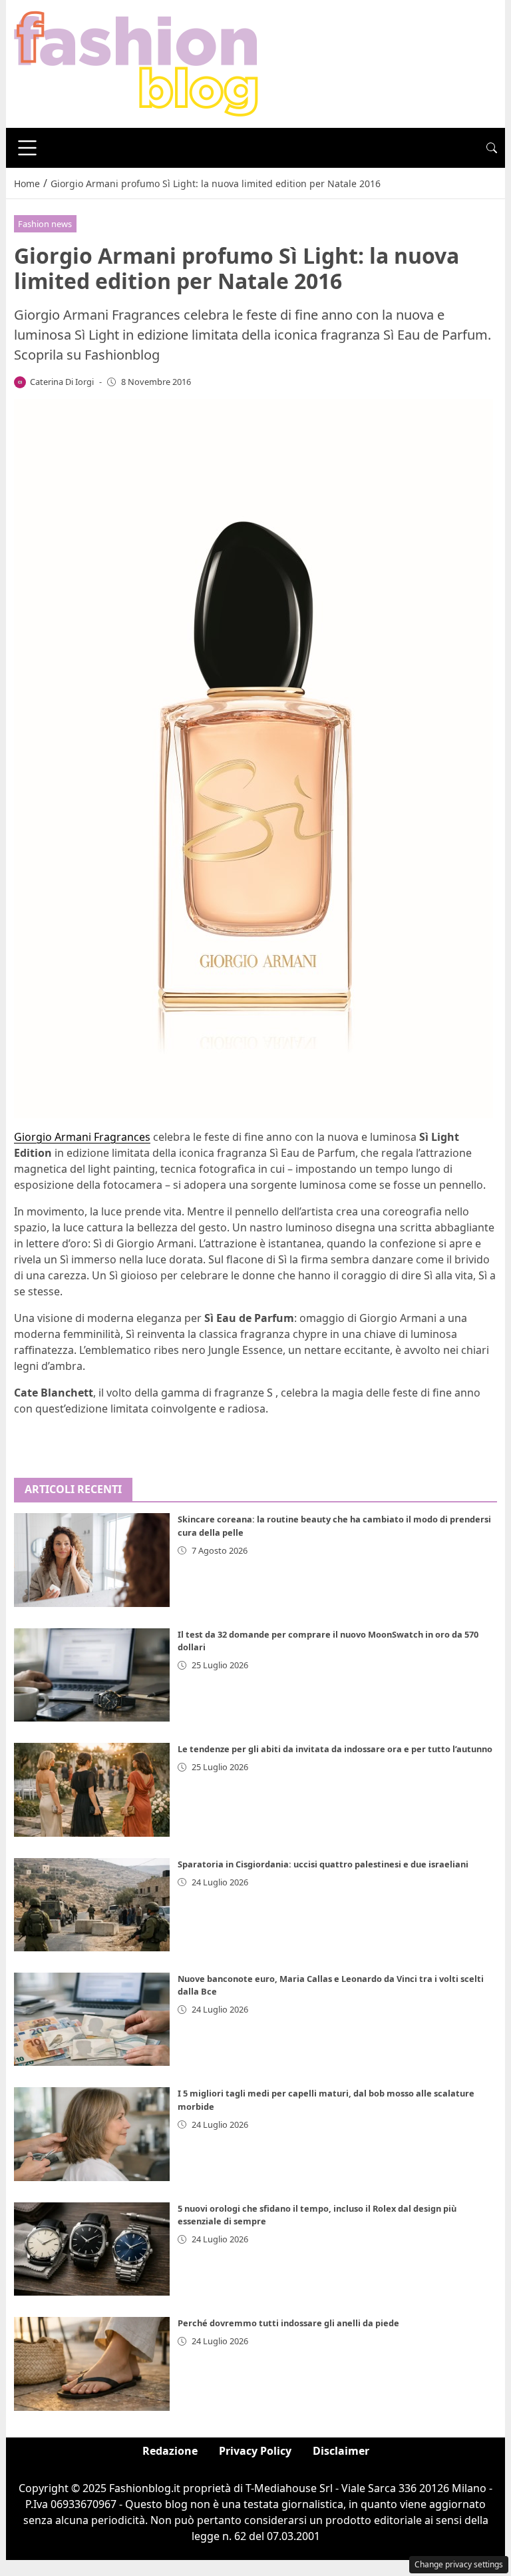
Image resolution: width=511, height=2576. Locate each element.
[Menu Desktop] (27, 148)
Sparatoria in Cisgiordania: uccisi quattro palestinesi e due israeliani (323, 1864)
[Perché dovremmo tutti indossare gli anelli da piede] (92, 2364)
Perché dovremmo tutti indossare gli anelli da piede (288, 2323)
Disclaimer (341, 2451)
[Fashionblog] (136, 63)
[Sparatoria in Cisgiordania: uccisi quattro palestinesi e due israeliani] (92, 1905)
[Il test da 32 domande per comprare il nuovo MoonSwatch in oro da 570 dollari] (92, 1675)
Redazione (170, 2451)
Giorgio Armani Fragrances (82, 1137)
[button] (492, 148)
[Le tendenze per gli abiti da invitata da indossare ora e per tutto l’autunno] (92, 1789)
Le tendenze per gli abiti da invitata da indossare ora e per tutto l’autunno (335, 1749)
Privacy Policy (255, 2451)
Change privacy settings (459, 2564)
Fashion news (45, 224)
